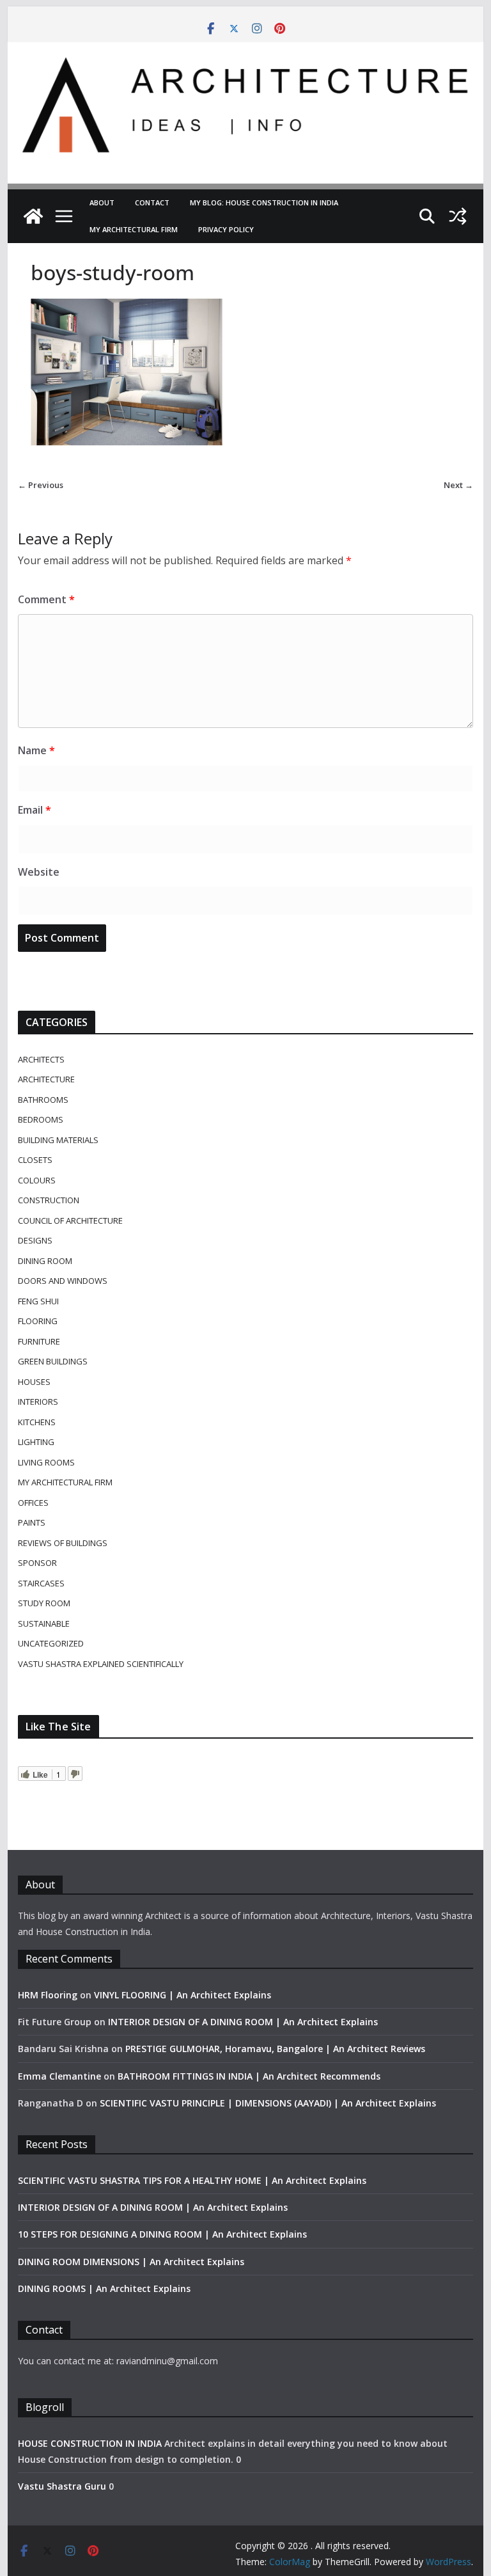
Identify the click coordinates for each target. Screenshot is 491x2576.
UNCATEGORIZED (51, 1643)
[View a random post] (458, 216)
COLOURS (37, 1180)
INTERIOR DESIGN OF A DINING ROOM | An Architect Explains (243, 2022)
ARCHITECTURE (46, 1079)
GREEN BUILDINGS (53, 1361)
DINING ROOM (45, 1261)
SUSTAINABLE (44, 1624)
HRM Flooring (48, 1995)
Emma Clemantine (59, 2076)
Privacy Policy (226, 229)
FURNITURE (39, 1341)
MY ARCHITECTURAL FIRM (134, 229)
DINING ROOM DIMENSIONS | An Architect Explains (131, 2262)
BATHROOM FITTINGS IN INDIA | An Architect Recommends (249, 2076)
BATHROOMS (43, 1100)
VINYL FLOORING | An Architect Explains (183, 1995)
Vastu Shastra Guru (62, 2486)
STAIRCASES (41, 1583)
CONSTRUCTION (49, 1200)
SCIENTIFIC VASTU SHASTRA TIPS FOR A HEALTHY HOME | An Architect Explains (192, 2180)
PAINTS (32, 1522)
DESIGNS (35, 1240)
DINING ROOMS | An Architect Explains (104, 2288)
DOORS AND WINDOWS (63, 1281)
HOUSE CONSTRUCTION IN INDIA (90, 2443)
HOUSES (34, 1382)
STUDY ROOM (44, 1603)
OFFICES (33, 1503)
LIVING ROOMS (46, 1462)
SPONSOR (37, 1563)
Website (39, 872)
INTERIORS (38, 1402)
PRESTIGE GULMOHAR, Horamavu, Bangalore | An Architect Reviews (275, 2049)
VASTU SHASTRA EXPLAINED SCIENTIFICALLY (101, 1664)
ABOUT (102, 202)
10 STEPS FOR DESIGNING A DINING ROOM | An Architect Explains (162, 2234)
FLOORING (38, 1321)
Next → (458, 485)
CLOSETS (35, 1160)
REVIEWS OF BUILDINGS (63, 1543)
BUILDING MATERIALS (58, 1140)
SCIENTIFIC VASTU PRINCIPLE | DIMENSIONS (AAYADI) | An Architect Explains (268, 2103)
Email (35, 810)
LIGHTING (36, 1442)
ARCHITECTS (41, 1059)
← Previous (41, 485)
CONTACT (152, 202)
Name (36, 750)
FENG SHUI (38, 1301)
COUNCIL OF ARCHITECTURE (70, 1221)
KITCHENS (37, 1422)
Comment (46, 599)
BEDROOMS (41, 1119)
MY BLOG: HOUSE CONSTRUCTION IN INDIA (264, 202)
